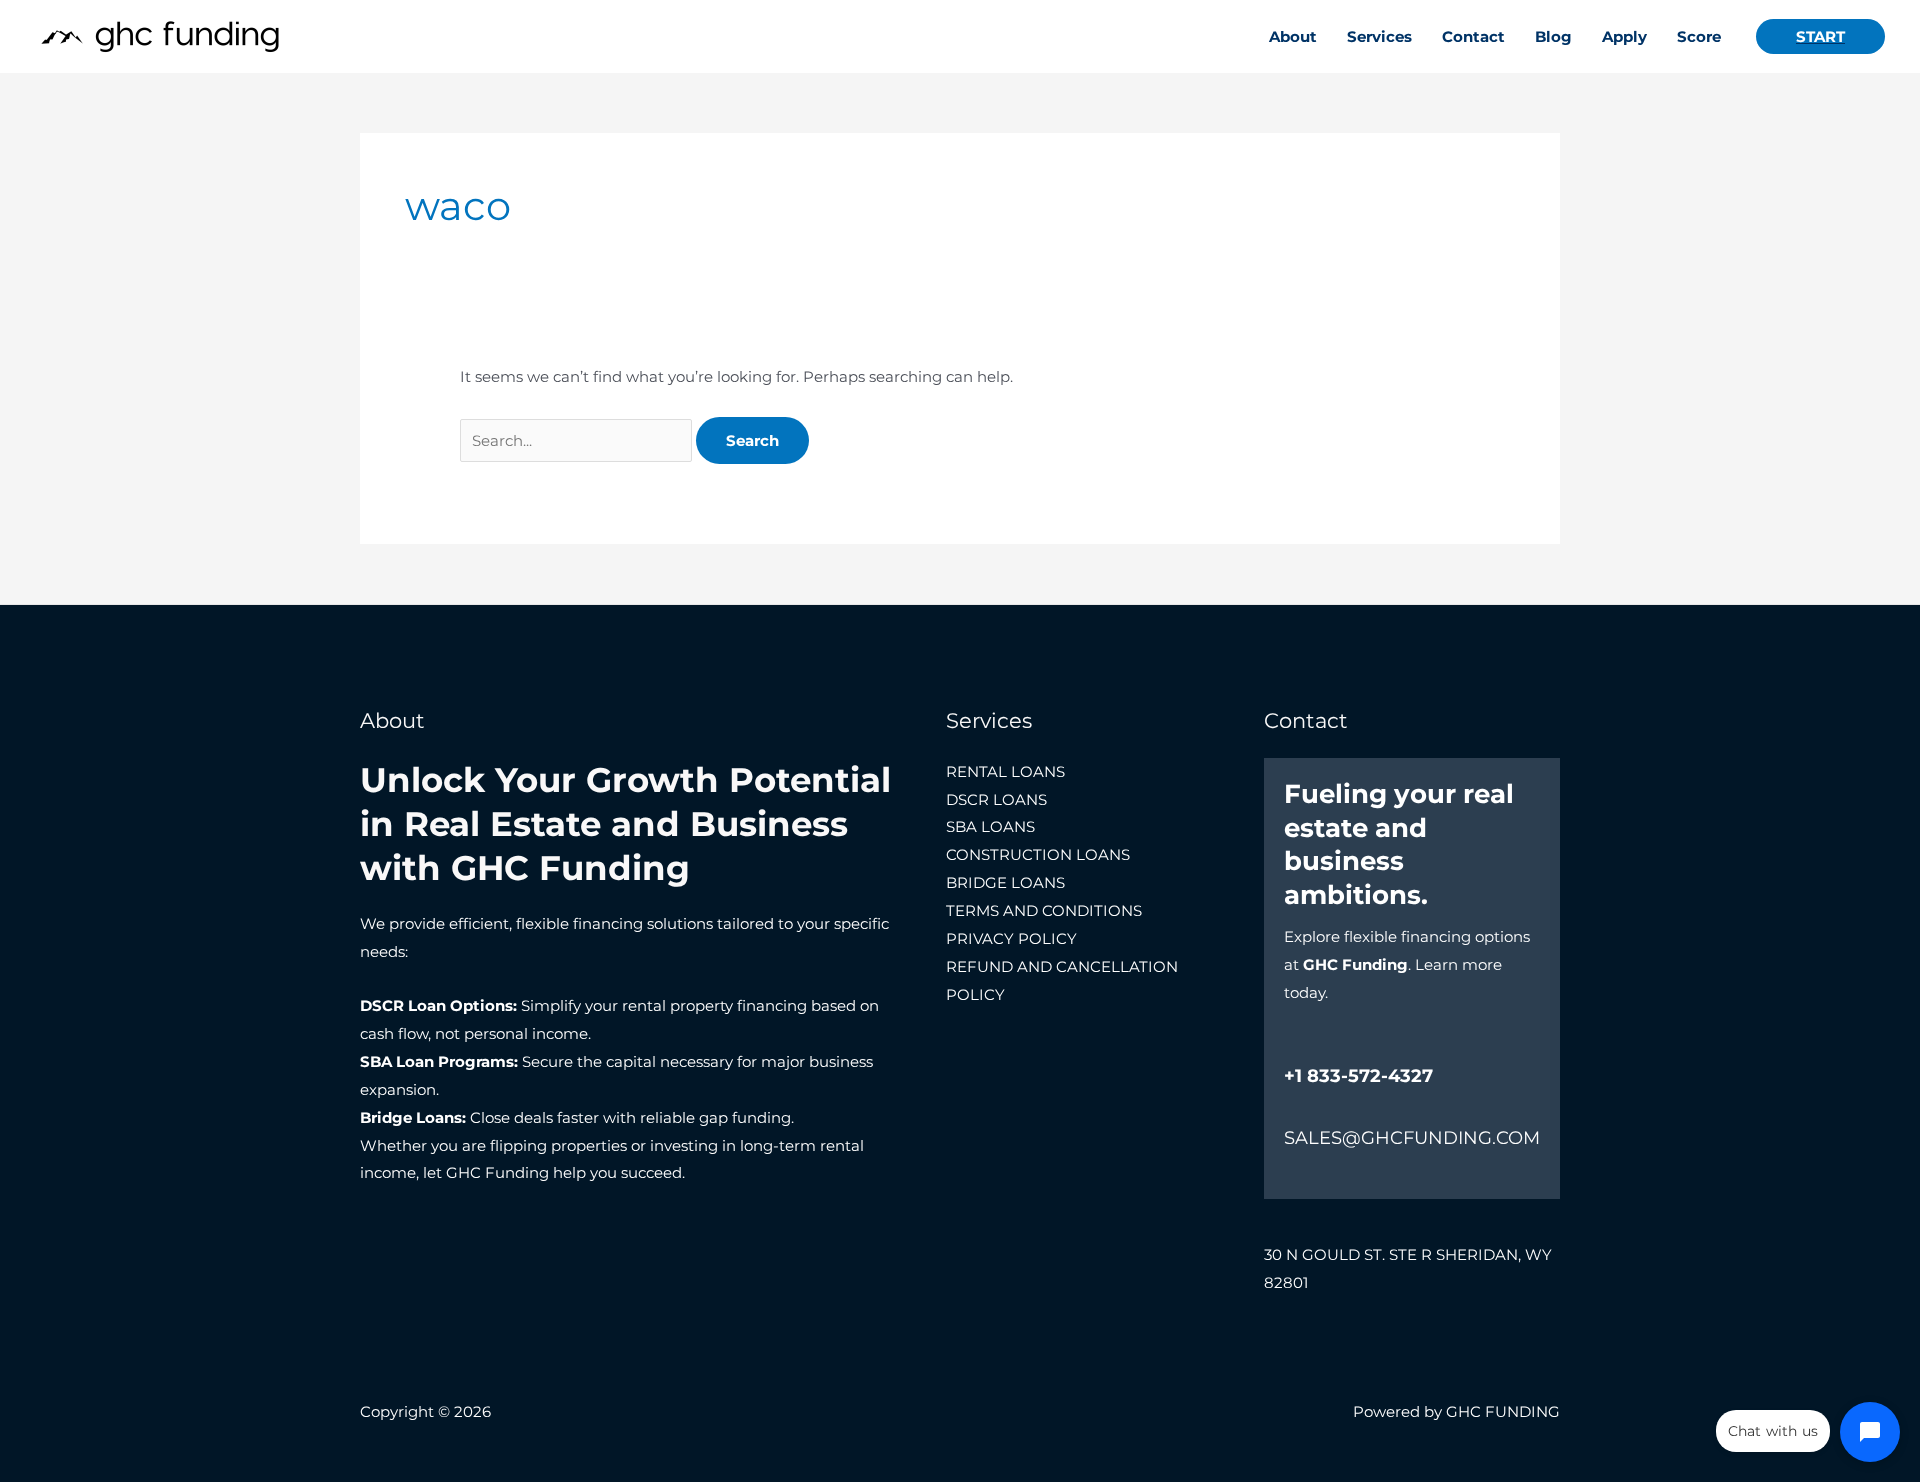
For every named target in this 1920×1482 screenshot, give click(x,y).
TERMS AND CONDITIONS (1044, 910)
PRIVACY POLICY (1011, 938)
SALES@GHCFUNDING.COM (1412, 1138)
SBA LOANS (990, 826)
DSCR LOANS (996, 799)
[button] (1820, 36)
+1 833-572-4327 (1358, 1076)
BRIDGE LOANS (1005, 882)
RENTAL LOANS (1005, 771)
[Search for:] (578, 440)
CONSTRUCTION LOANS (1038, 854)
